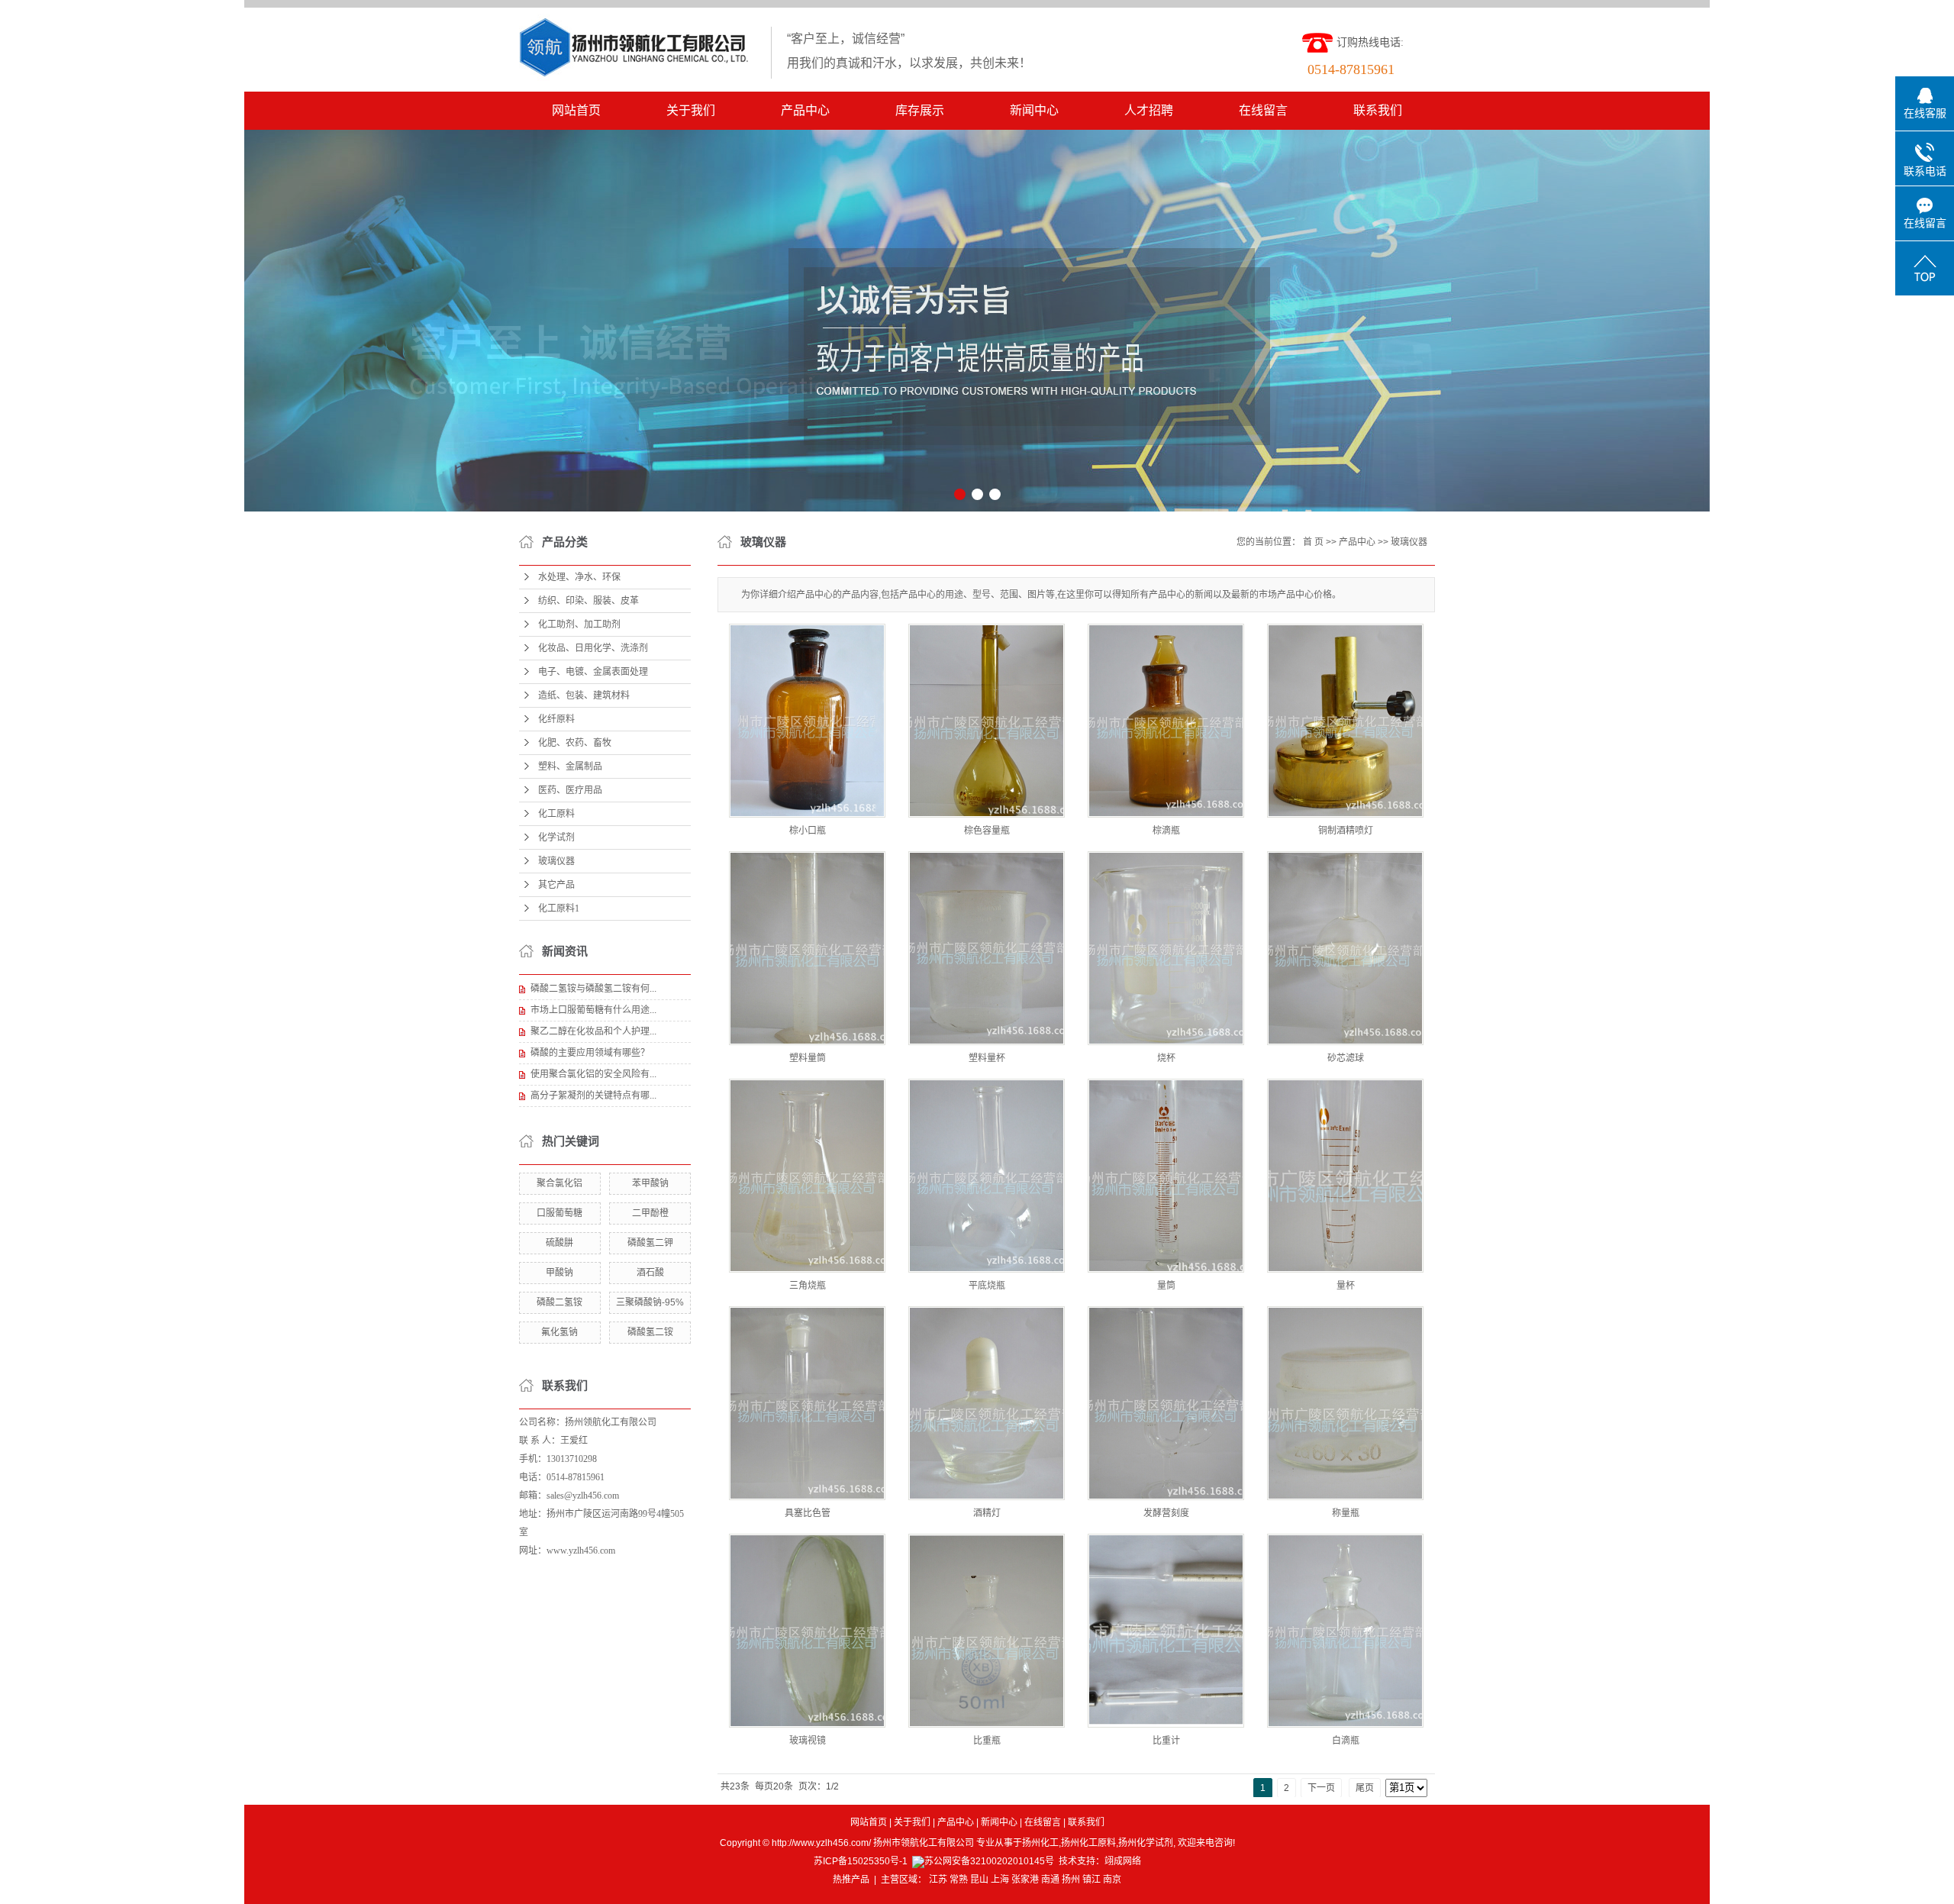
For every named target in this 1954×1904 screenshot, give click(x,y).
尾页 (1365, 1788)
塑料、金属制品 (570, 766)
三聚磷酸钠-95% (650, 1302)
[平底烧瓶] (987, 1176)
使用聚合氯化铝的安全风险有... (593, 1074)
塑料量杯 (987, 1058)
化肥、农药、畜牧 (575, 743)
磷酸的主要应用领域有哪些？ (590, 1053)
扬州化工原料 (1088, 1843)
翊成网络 (1123, 1861)
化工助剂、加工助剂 (579, 624)
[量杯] (1345, 1176)
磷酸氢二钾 (650, 1243)
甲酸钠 (559, 1273)
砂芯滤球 (1346, 1058)
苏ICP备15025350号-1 (861, 1861)
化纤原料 (556, 719)
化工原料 (556, 814)
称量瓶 (1346, 1513)
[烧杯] (1166, 948)
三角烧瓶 (808, 1286)
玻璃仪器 (556, 861)
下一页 (1321, 1788)
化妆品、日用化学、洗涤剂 (593, 648)
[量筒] (1166, 1176)
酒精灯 (987, 1513)
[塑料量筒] (807, 948)
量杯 (1346, 1286)
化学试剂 (556, 837)
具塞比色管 (808, 1513)
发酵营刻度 (1166, 1513)
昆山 (979, 1880)
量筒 (1166, 1286)
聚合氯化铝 (559, 1183)
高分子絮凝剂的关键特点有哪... (593, 1096)
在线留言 (1263, 110)
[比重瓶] (987, 1631)
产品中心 (805, 110)
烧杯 (1166, 1058)
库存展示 (920, 110)
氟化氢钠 (559, 1332)
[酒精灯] (987, 1403)
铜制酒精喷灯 (1346, 831)
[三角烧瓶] (807, 1176)
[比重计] (1166, 1631)
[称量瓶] (1345, 1403)
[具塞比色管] (807, 1403)
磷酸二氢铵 (559, 1302)
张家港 (1025, 1880)
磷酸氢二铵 (650, 1332)
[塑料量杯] (987, 948)
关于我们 (691, 110)
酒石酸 (650, 1273)
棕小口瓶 (808, 831)
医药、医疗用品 (570, 790)
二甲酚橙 (650, 1213)
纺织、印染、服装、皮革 (588, 601)
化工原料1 (559, 908)
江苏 (938, 1880)
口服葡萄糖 (559, 1213)
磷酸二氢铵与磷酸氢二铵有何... (593, 989)
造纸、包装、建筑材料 (584, 695)
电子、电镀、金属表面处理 (593, 672)
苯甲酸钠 (650, 1183)
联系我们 (1378, 110)
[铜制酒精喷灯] (1345, 721)
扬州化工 (1040, 1843)
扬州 (1071, 1880)
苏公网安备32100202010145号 (989, 1861)
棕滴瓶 (1166, 831)
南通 (1050, 1880)
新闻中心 (1034, 110)
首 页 (1313, 542)
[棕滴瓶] (1166, 721)
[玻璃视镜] (807, 1631)
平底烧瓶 (987, 1286)
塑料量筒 (808, 1058)
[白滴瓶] (1345, 1631)
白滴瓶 (1346, 1741)
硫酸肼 (559, 1243)
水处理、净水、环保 (579, 577)
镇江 (1091, 1880)
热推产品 (851, 1880)
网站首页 (576, 110)
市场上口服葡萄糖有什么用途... (593, 1010)
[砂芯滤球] (1345, 948)
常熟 (959, 1880)
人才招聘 (1149, 110)
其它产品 (556, 885)
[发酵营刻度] (1166, 1403)
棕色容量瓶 (987, 831)
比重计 (1166, 1741)
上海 (1000, 1880)
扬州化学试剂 (1146, 1843)
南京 (1112, 1880)
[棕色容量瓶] (987, 721)
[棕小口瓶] (807, 721)
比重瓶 (987, 1741)
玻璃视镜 (808, 1741)
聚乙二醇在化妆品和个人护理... (593, 1031)
